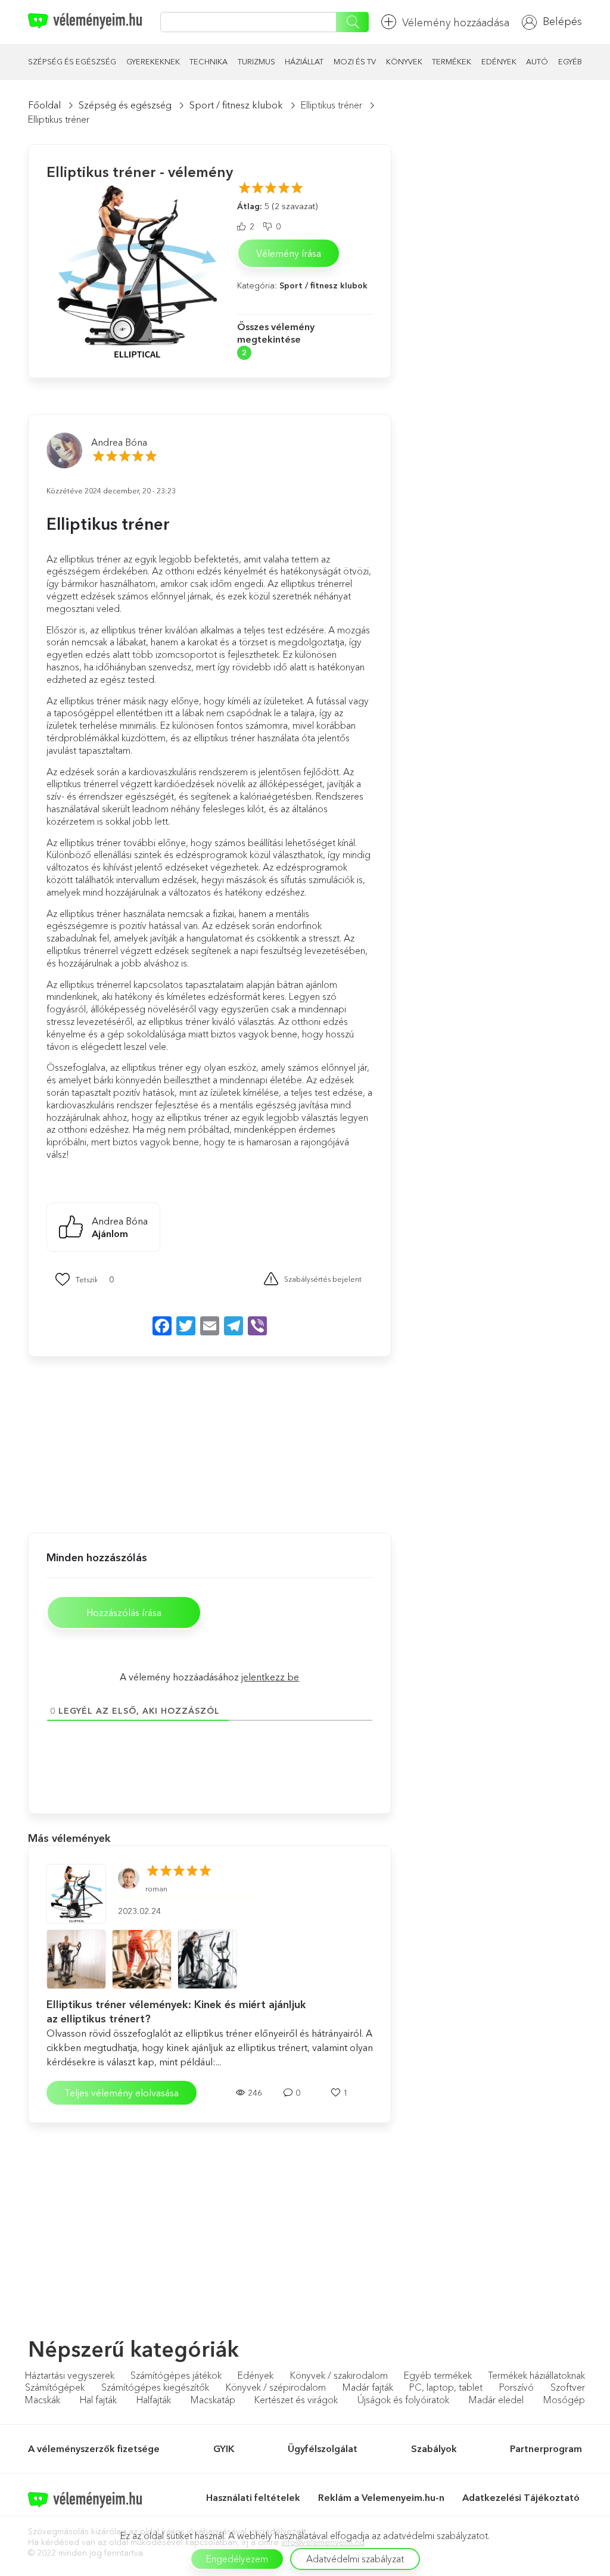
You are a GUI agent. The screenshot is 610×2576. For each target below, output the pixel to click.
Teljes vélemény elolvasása (122, 2093)
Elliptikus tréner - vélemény (140, 172)
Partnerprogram (546, 2448)
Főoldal (44, 105)
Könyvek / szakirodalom (339, 2375)
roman (156, 1889)
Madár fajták (368, 2387)
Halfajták (154, 2400)
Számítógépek (55, 2387)
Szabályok (434, 2448)
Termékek (452, 61)
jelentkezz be (270, 1677)
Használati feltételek (253, 2497)
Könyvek (404, 61)
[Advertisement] (114, 1443)
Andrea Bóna (119, 442)
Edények (499, 61)
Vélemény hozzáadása (456, 23)
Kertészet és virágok (296, 2400)
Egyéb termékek (438, 2375)
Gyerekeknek (153, 61)
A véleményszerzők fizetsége (94, 2448)
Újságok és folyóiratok (403, 2400)
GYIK (224, 2448)
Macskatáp (213, 2400)
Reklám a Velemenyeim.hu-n (381, 2497)
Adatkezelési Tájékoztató (522, 2497)
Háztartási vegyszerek (70, 2375)
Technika (208, 61)
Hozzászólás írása (124, 1612)
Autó (537, 61)
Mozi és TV (355, 61)
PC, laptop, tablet (446, 2387)
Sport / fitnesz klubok (236, 105)
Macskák (43, 2400)
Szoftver (568, 2387)
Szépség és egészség (72, 61)
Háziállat (304, 61)
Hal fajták (98, 2400)
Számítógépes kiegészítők (155, 2387)
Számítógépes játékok (176, 2375)
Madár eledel (496, 2400)
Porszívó (516, 2387)
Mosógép (564, 2400)
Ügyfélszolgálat (323, 2448)
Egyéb (570, 61)
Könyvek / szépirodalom (276, 2387)
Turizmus (256, 61)
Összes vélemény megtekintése (276, 333)
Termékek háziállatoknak (536, 2375)
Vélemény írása (289, 253)
